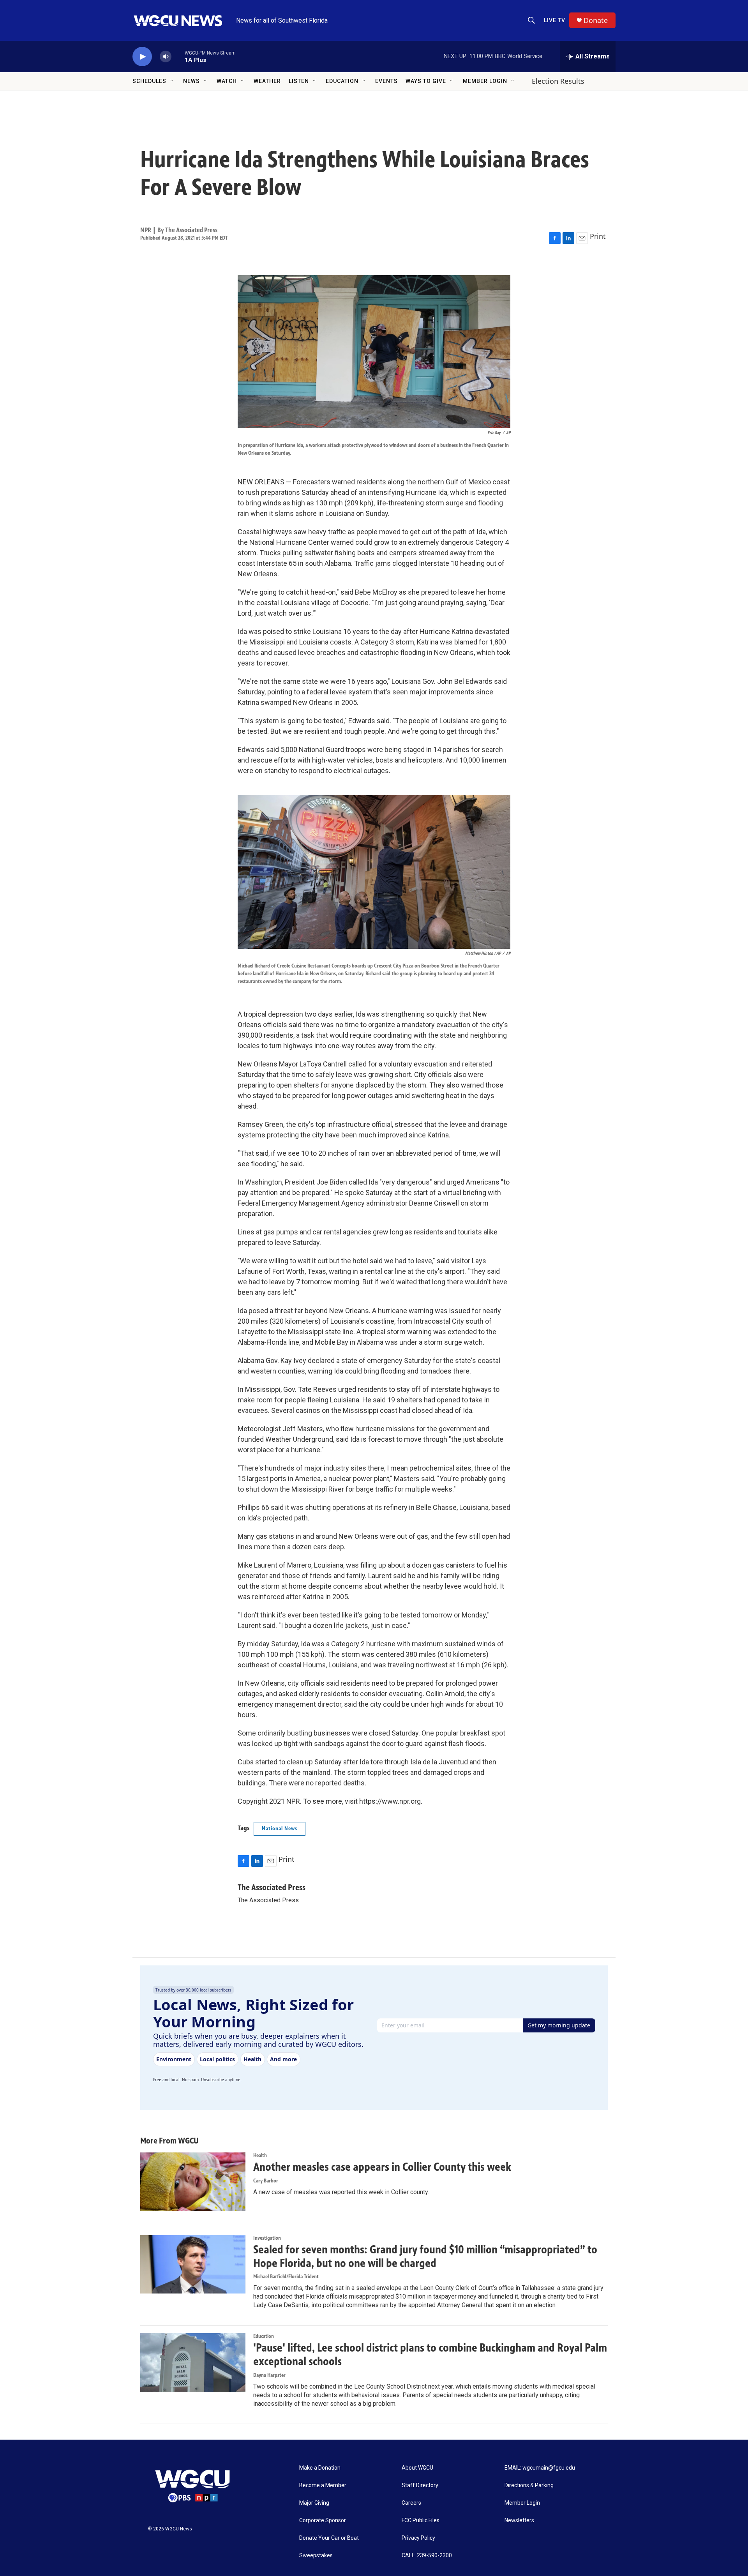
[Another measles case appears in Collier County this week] (193, 2182)
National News (280, 1828)
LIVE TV (555, 20)
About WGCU (417, 2468)
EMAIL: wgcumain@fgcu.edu (540, 2468)
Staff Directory (420, 2485)
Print (598, 236)
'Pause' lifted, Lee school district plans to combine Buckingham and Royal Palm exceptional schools (430, 2354)
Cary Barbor (266, 2181)
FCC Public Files (421, 2520)
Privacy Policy (418, 2538)
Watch (227, 81)
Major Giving (314, 2503)
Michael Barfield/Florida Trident (286, 2277)
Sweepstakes (316, 2556)
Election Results (558, 81)
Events (386, 81)
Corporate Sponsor (323, 2520)
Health (260, 2155)
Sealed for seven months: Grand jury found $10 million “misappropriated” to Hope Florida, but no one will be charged (425, 2256)
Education (342, 81)
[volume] (166, 57)
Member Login (485, 81)
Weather (267, 81)
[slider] (178, 56)
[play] (142, 57)
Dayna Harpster (269, 2375)
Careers (411, 2503)
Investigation (267, 2238)
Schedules (149, 81)
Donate (596, 20)
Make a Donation (320, 2468)
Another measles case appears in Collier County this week (382, 2167)
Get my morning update (559, 2025)
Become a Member (323, 2485)
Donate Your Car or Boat (329, 2538)
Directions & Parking (529, 2485)
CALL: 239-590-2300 (427, 2556)
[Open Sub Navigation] (172, 81)
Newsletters (519, 2520)
